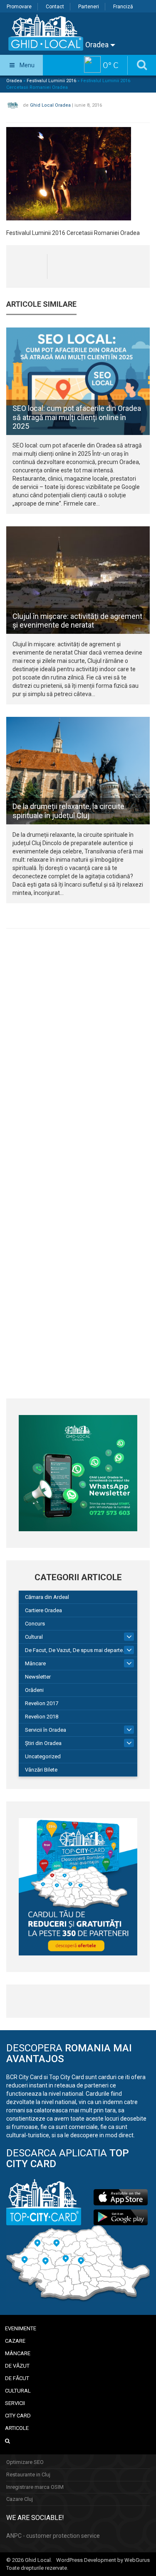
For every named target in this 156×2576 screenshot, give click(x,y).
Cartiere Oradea (43, 1610)
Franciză (123, 7)
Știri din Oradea (43, 1743)
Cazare (15, 2341)
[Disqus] (78, 1049)
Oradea (98, 45)
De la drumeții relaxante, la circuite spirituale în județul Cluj (68, 811)
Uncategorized (43, 1756)
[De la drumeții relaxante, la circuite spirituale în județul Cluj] (78, 771)
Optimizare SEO (25, 2462)
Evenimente (21, 2328)
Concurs (35, 1624)
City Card (18, 2416)
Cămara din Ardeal (47, 1597)
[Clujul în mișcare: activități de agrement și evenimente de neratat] (78, 580)
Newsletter (38, 1677)
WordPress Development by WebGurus (103, 2560)
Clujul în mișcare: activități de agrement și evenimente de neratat (77, 621)
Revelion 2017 (42, 1703)
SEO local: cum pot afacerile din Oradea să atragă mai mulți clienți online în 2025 (77, 417)
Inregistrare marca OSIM (35, 2487)
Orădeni (34, 1690)
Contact (55, 7)
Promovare (19, 7)
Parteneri (89, 7)
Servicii (15, 2403)
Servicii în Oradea (46, 1730)
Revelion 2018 (42, 1717)
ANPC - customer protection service (53, 2536)
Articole (17, 2428)
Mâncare (35, 1663)
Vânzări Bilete (41, 1770)
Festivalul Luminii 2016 (51, 81)
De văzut (17, 2366)
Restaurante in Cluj (28, 2475)
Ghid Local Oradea (50, 105)
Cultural (34, 1637)
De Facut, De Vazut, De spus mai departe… (76, 1650)
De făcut (17, 2378)
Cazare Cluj (20, 2499)
